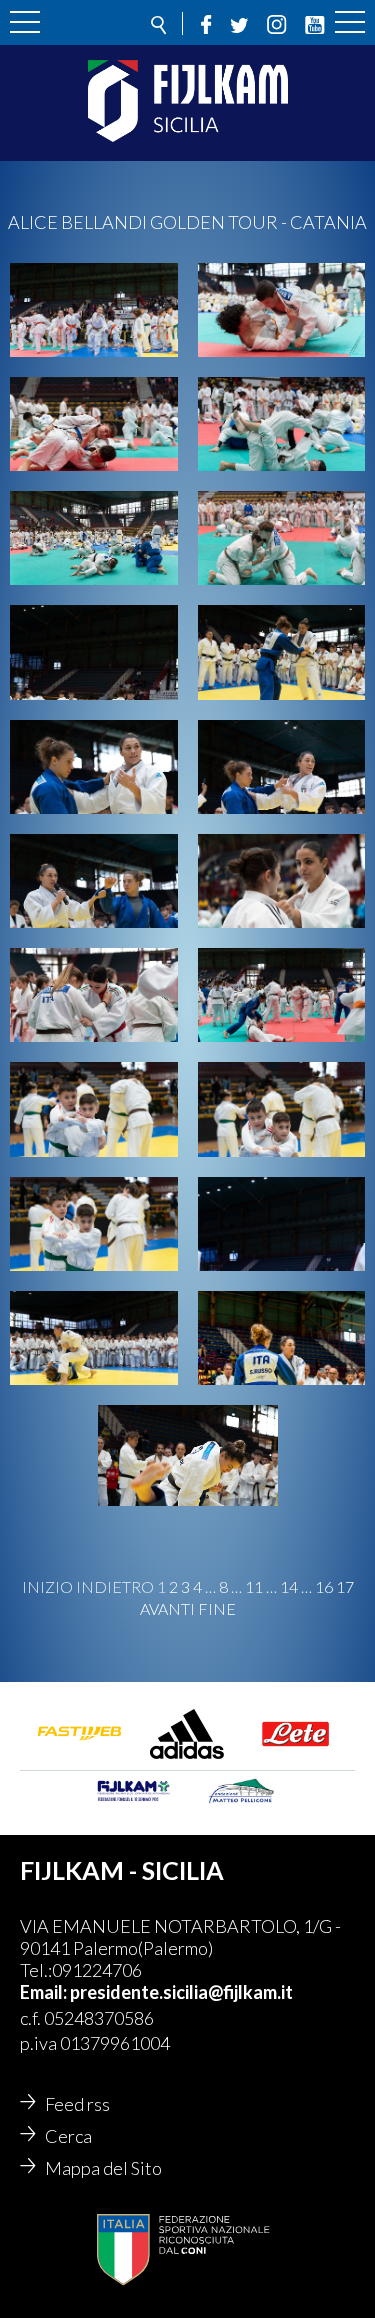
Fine (217, 1609)
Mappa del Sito (103, 2168)
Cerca (68, 2136)
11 (254, 1587)
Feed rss (77, 2104)
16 (324, 1587)
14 (289, 1587)
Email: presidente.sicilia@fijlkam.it (156, 1992)
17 (345, 1587)
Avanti (167, 1609)
